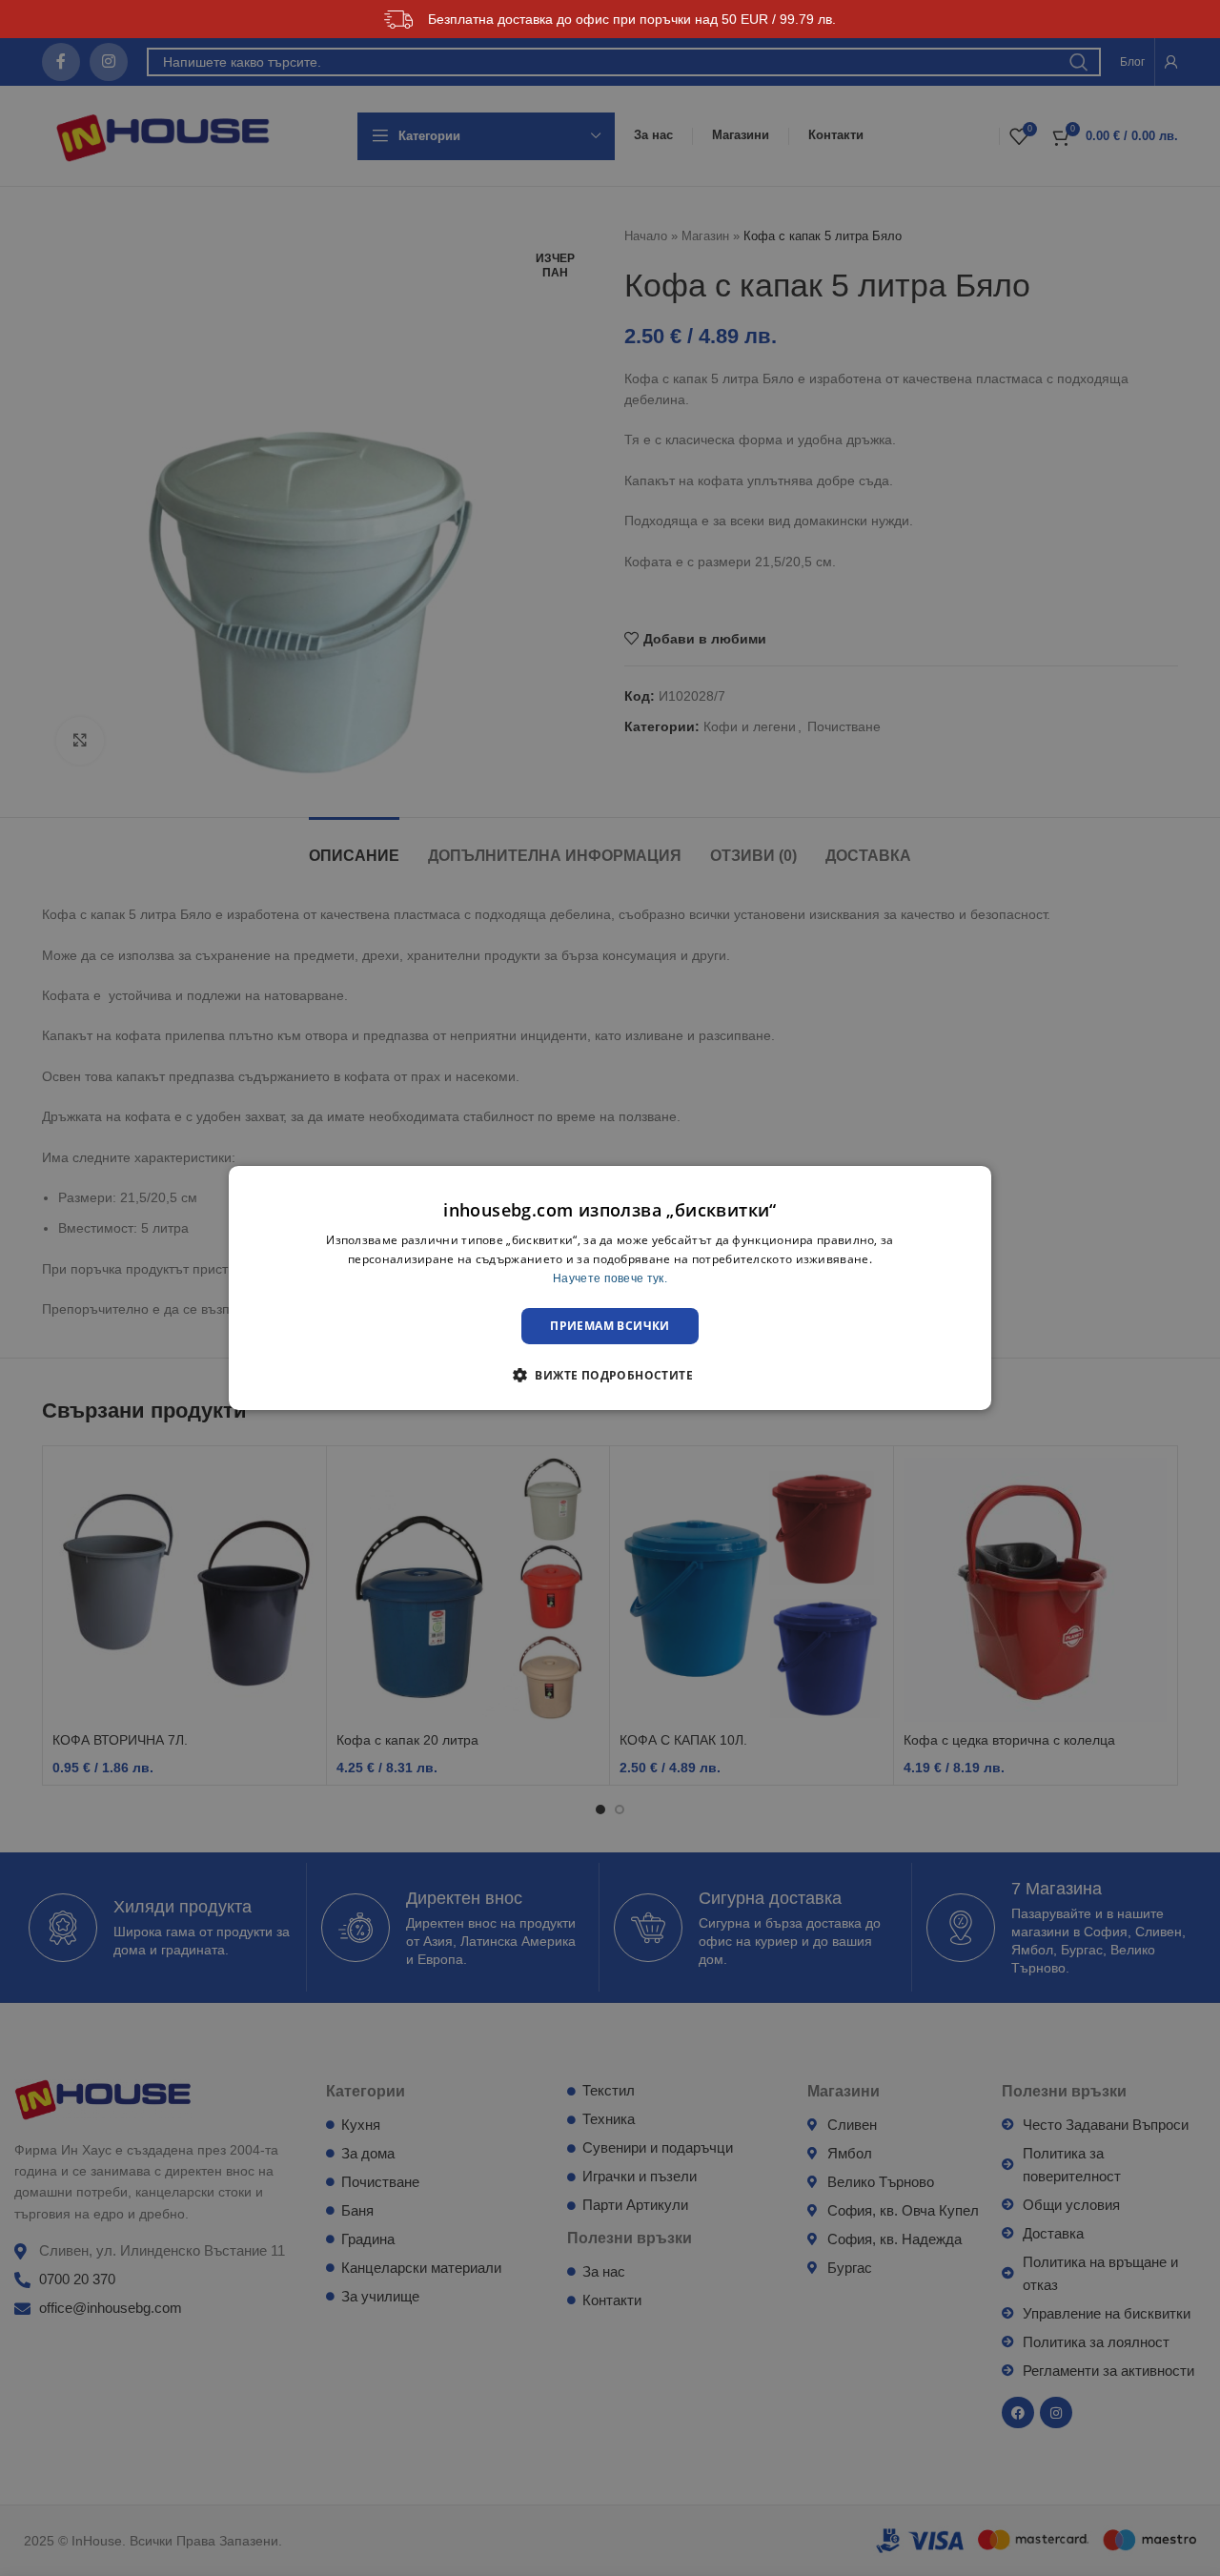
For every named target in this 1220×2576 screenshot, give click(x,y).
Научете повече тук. (610, 1278)
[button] (610, 1375)
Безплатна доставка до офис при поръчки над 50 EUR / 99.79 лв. (632, 19)
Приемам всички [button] (610, 1326)
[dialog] (610, 1288)
